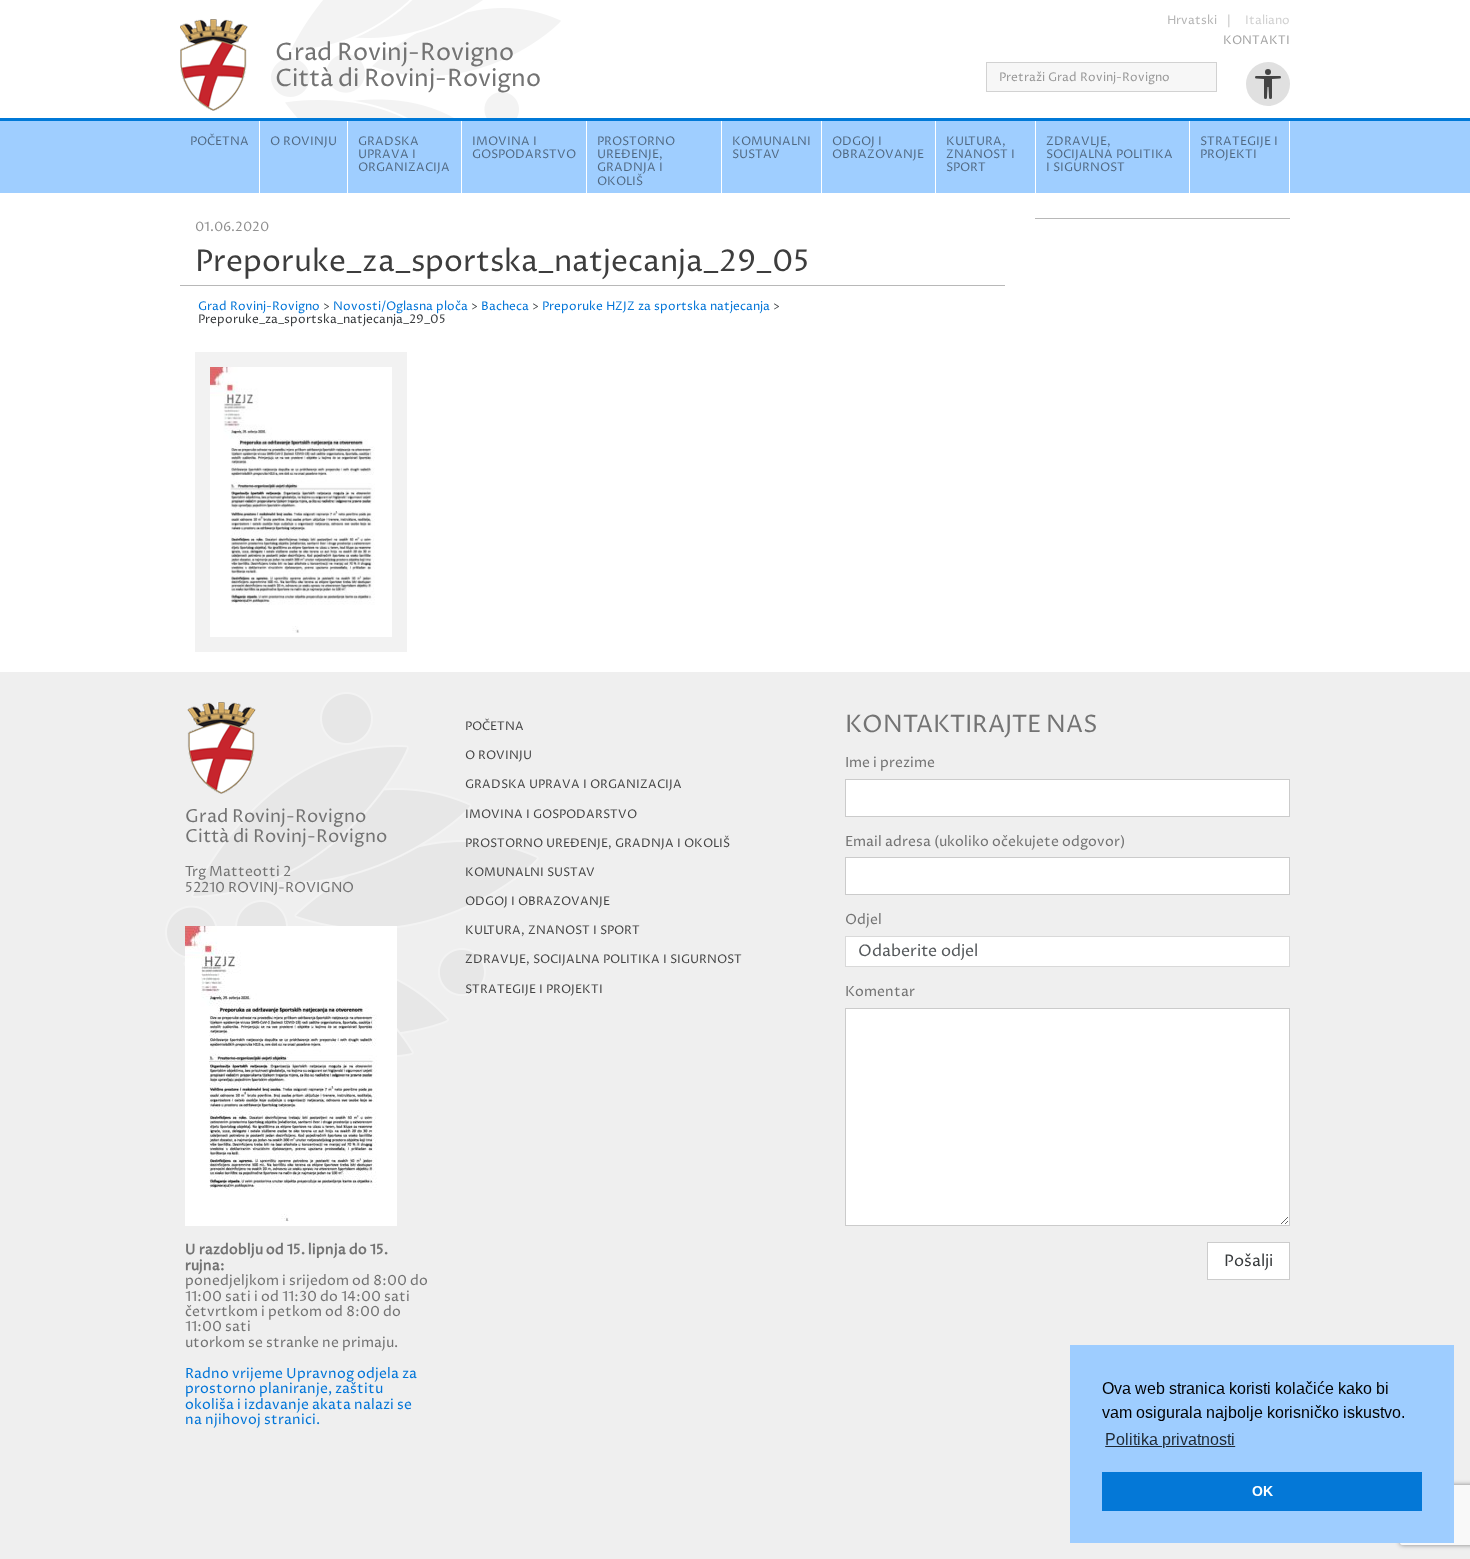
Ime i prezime (890, 762)
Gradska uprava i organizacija (404, 154)
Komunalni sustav (771, 148)
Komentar (880, 991)
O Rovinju (303, 141)
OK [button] (1262, 1491)
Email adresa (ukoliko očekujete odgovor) (985, 841)
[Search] (1223, 77)
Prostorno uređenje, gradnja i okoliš (636, 161)
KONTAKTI (1256, 40)
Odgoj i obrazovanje (878, 148)
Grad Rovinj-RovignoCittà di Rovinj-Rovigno (408, 65)
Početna (219, 141)
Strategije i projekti (1239, 148)
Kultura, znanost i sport (980, 154)
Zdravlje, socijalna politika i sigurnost (1109, 154)
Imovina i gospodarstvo (524, 148)
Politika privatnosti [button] (1170, 1439)
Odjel (863, 919)
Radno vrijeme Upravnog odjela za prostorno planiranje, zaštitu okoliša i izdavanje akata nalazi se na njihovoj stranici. (301, 1396)
